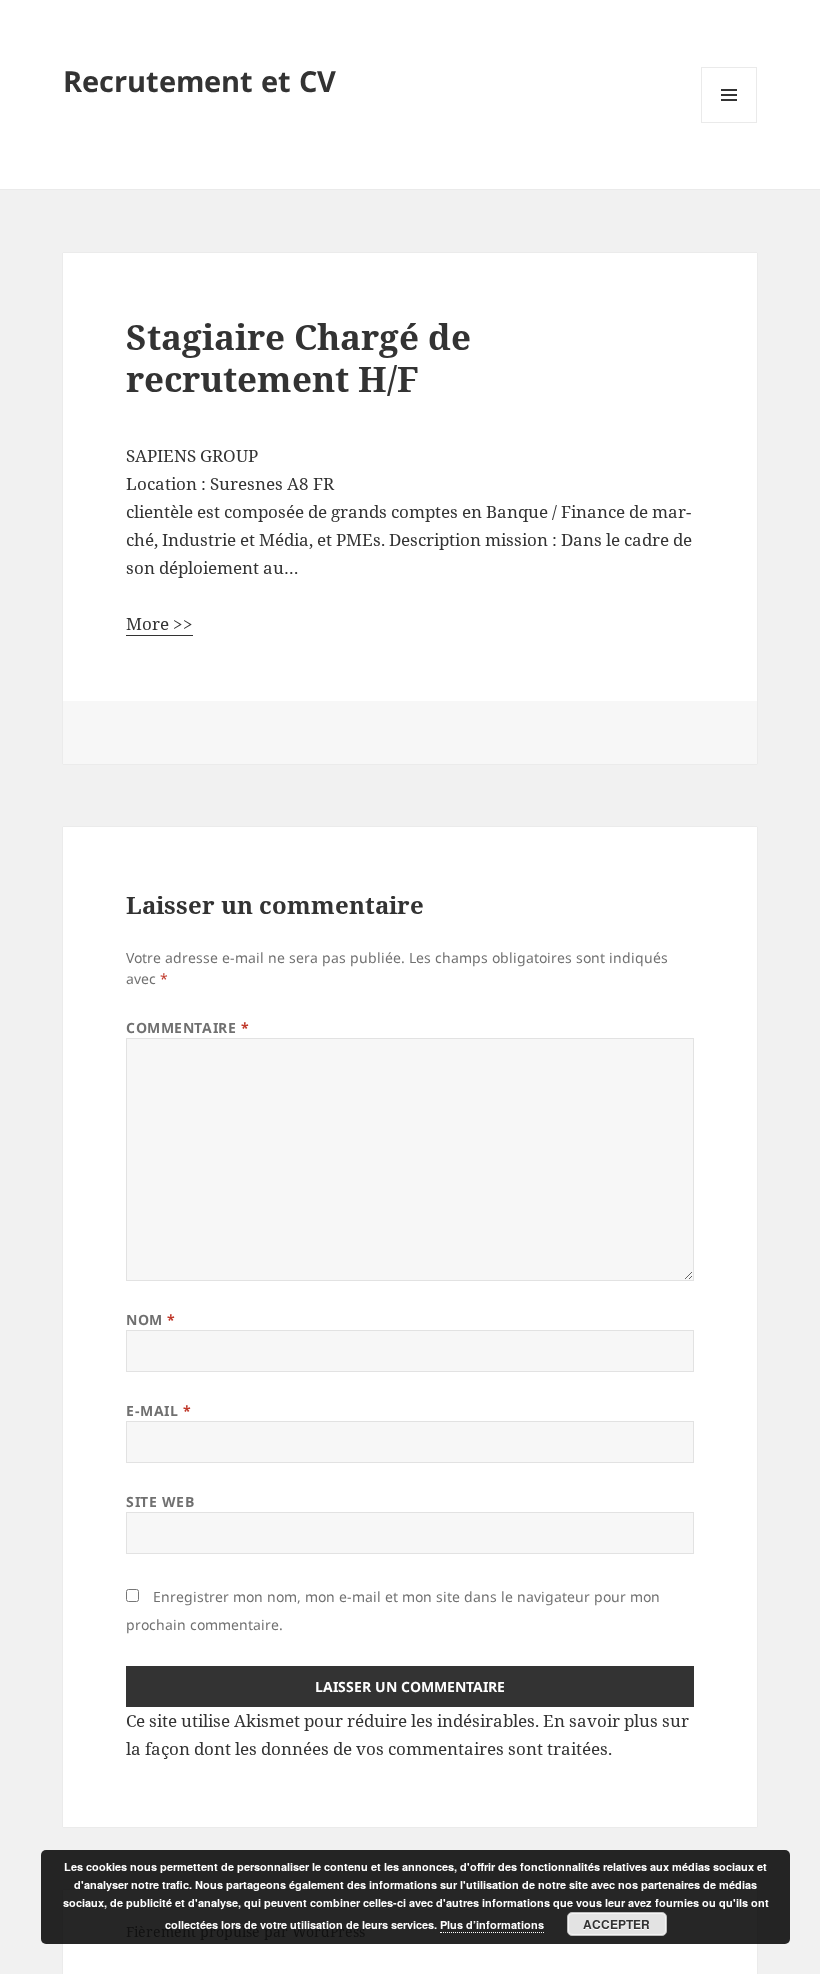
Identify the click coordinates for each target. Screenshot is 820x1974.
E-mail (158, 1410)
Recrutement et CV (199, 80)
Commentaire (187, 1027)
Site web (160, 1501)
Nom (151, 1319)
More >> (159, 623)
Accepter (616, 1924)
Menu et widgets (729, 122)
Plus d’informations (492, 1924)
